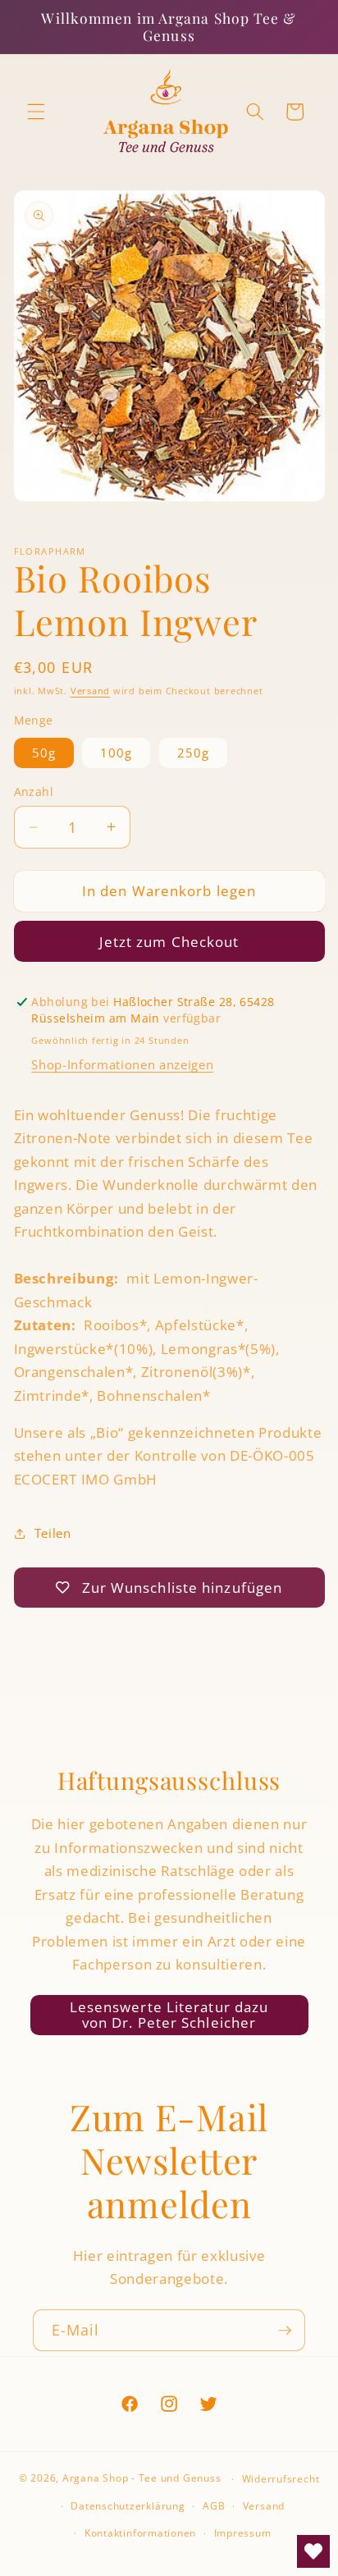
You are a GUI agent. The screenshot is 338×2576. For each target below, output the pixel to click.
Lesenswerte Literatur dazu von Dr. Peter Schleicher (169, 2015)
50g (44, 753)
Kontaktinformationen (140, 2533)
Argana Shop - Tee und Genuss (142, 2479)
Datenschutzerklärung (128, 2506)
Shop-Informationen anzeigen (122, 1065)
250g (193, 753)
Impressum (243, 2533)
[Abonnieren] (285, 2331)
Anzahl (34, 792)
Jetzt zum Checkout (169, 942)
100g (116, 753)
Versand (90, 691)
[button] (36, 112)
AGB (214, 2506)
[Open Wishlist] (313, 2551)
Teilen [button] (53, 1533)
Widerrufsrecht (281, 2479)
